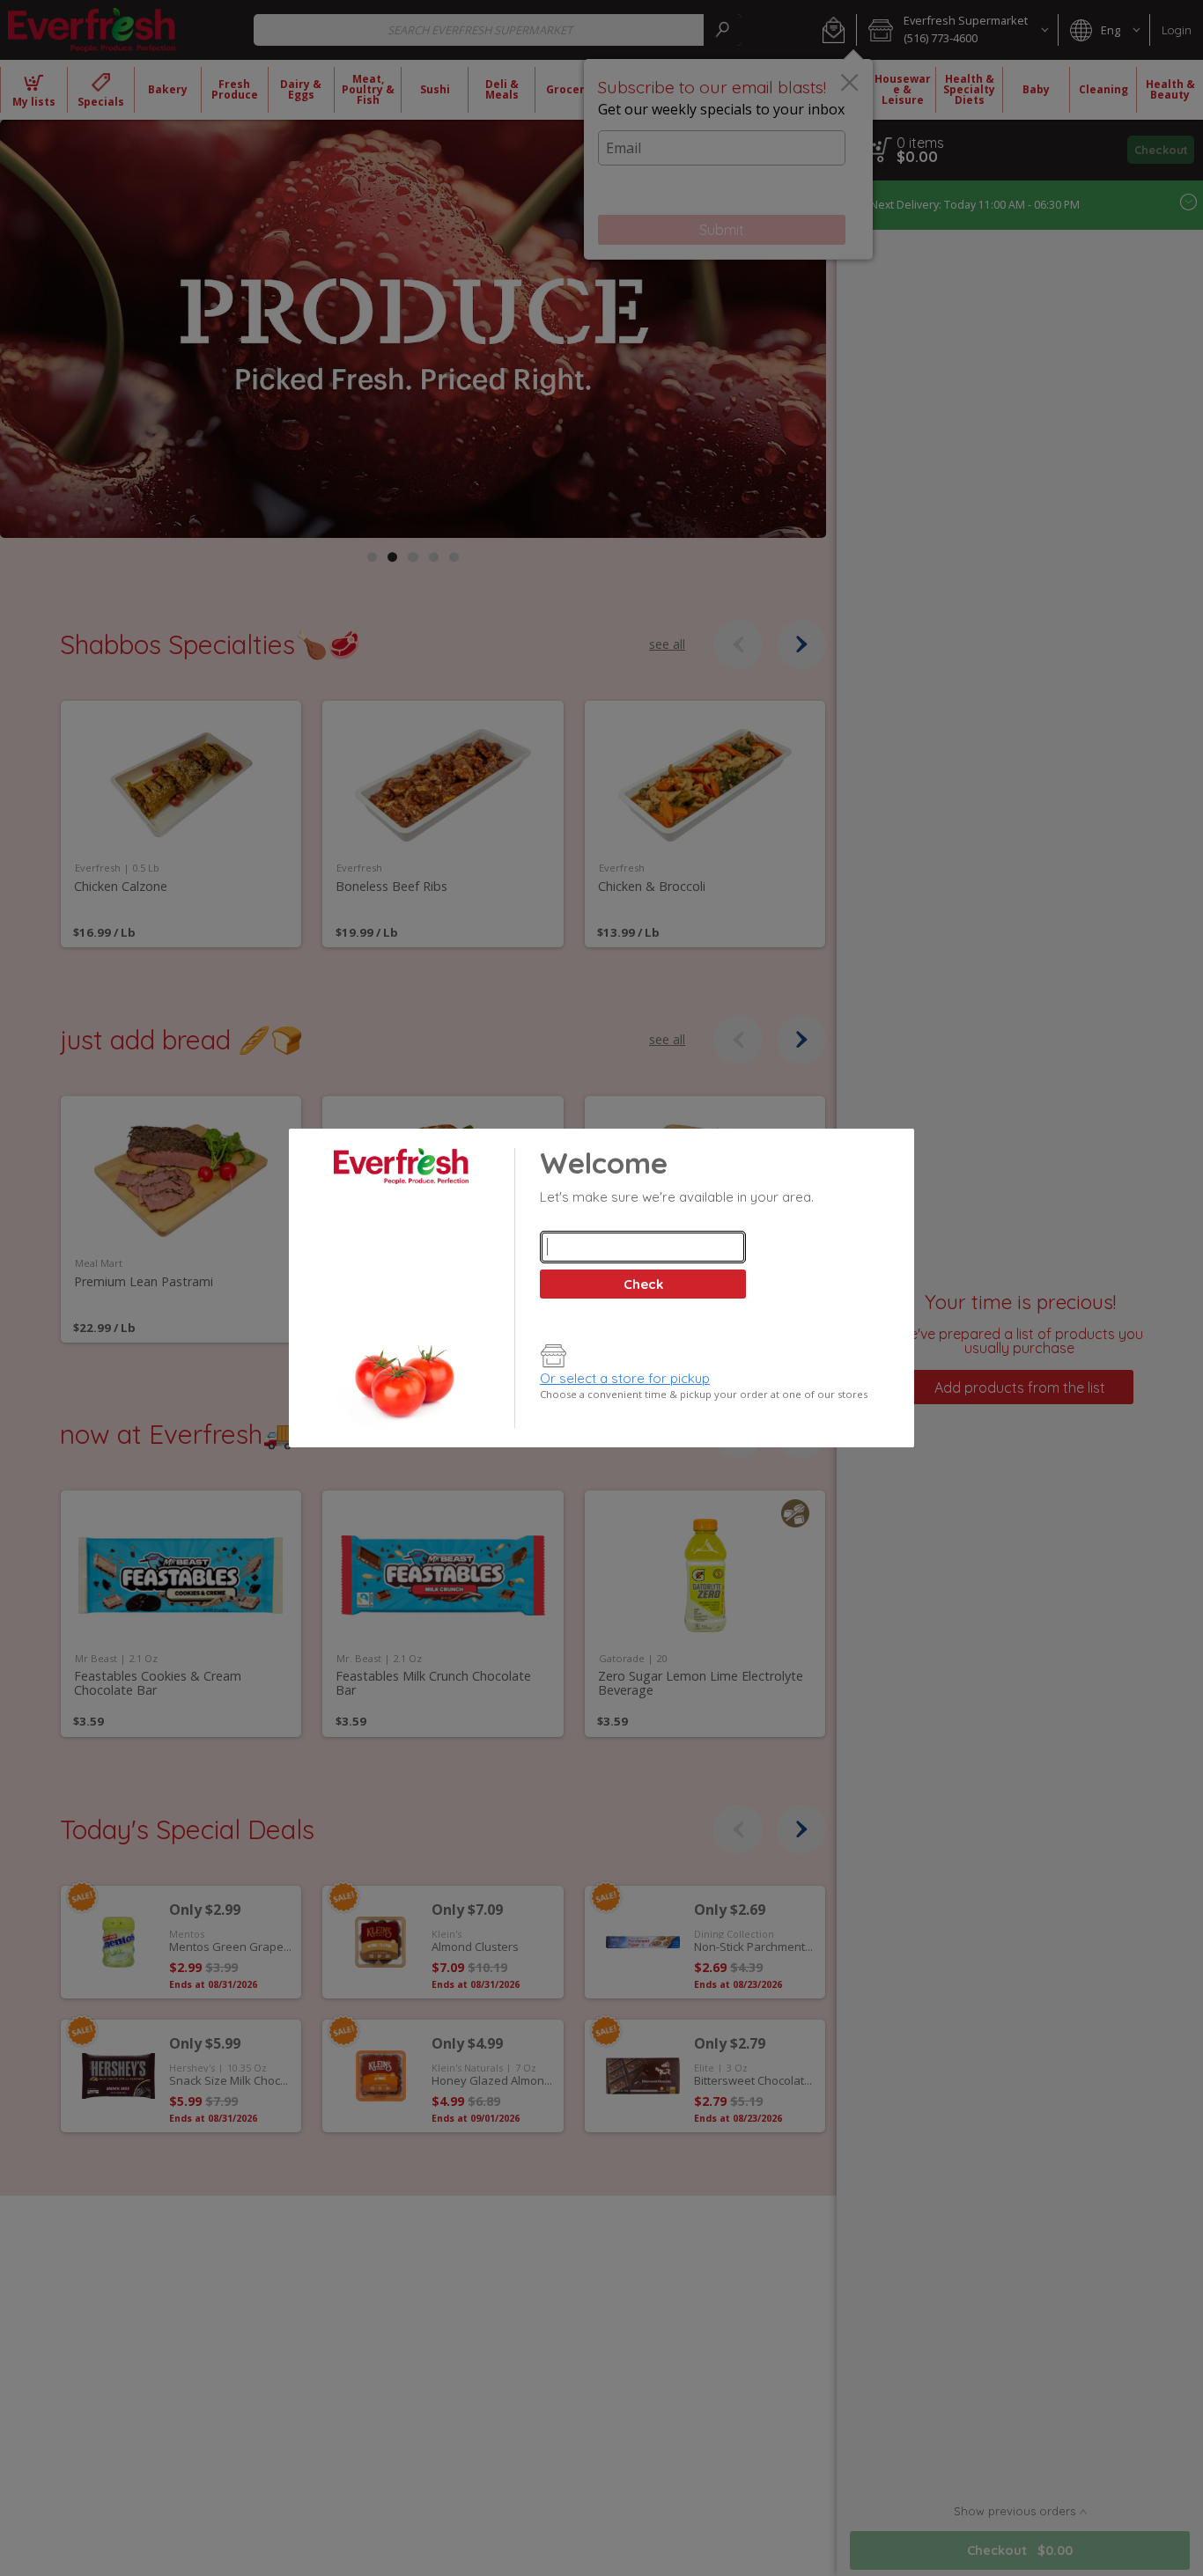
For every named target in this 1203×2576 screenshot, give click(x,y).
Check (643, 1284)
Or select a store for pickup (625, 1378)
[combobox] (643, 1247)
